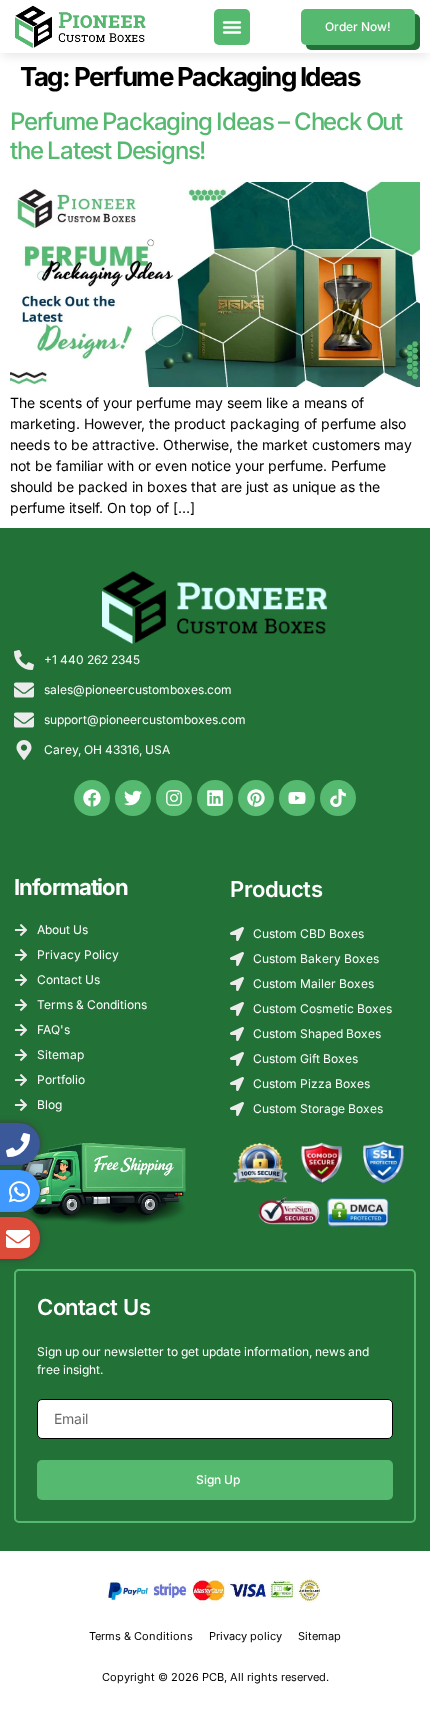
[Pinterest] (256, 798)
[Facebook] (92, 798)
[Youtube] (297, 798)
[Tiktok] (338, 798)
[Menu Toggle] (232, 27)
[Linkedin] (215, 798)
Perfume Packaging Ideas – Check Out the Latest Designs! (206, 136)
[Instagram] (174, 798)
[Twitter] (133, 798)
